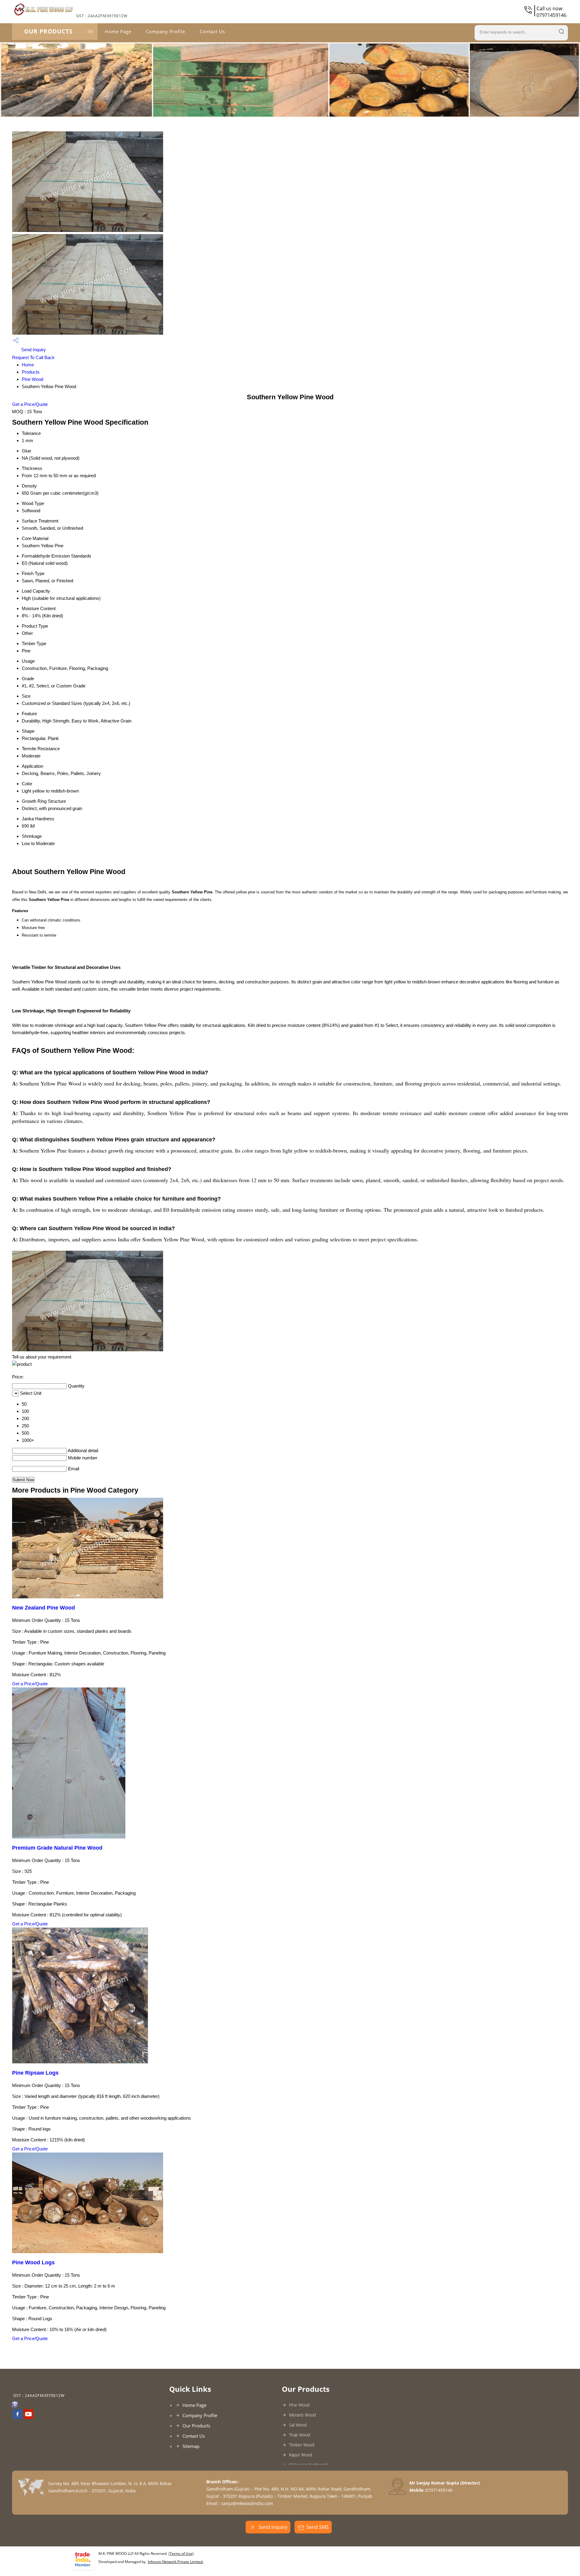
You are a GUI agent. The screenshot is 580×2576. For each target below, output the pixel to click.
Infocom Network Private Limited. (176, 2562)
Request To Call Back (33, 357)
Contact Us (212, 31)
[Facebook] (18, 2417)
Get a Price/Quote (30, 404)
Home (28, 365)
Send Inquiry (33, 350)
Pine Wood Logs (33, 2262)
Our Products (48, 31)
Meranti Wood (302, 2415)
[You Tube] (28, 2417)
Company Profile (166, 31)
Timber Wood (302, 2445)
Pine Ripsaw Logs (35, 2073)
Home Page (118, 31)
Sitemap (191, 2446)
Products (31, 372)
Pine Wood (32, 379)
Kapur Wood (301, 2455)
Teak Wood (300, 2435)
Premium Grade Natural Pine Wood (57, 1848)
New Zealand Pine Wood (43, 1608)
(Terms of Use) (181, 2553)
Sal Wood (298, 2425)
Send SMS (317, 2527)
